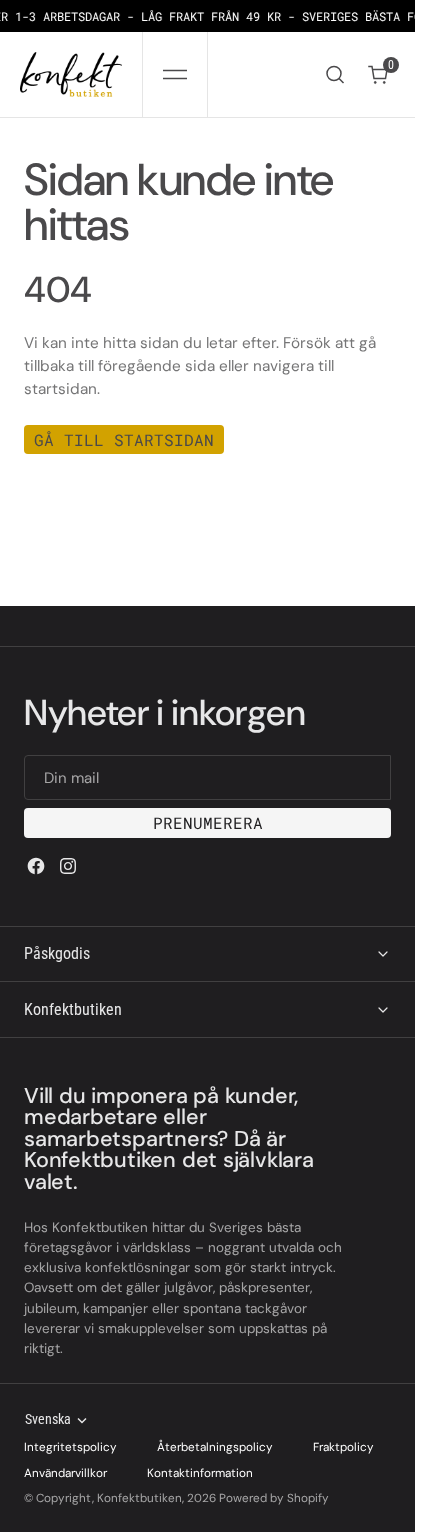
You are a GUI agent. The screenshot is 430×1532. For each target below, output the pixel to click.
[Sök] (335, 74)
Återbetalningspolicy (215, 1447)
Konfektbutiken (139, 1498)
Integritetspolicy (70, 1447)
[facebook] (36, 866)
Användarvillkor (65, 1473)
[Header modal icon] (175, 75)
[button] (175, 74)
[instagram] (68, 866)
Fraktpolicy (343, 1447)
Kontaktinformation (200, 1473)
